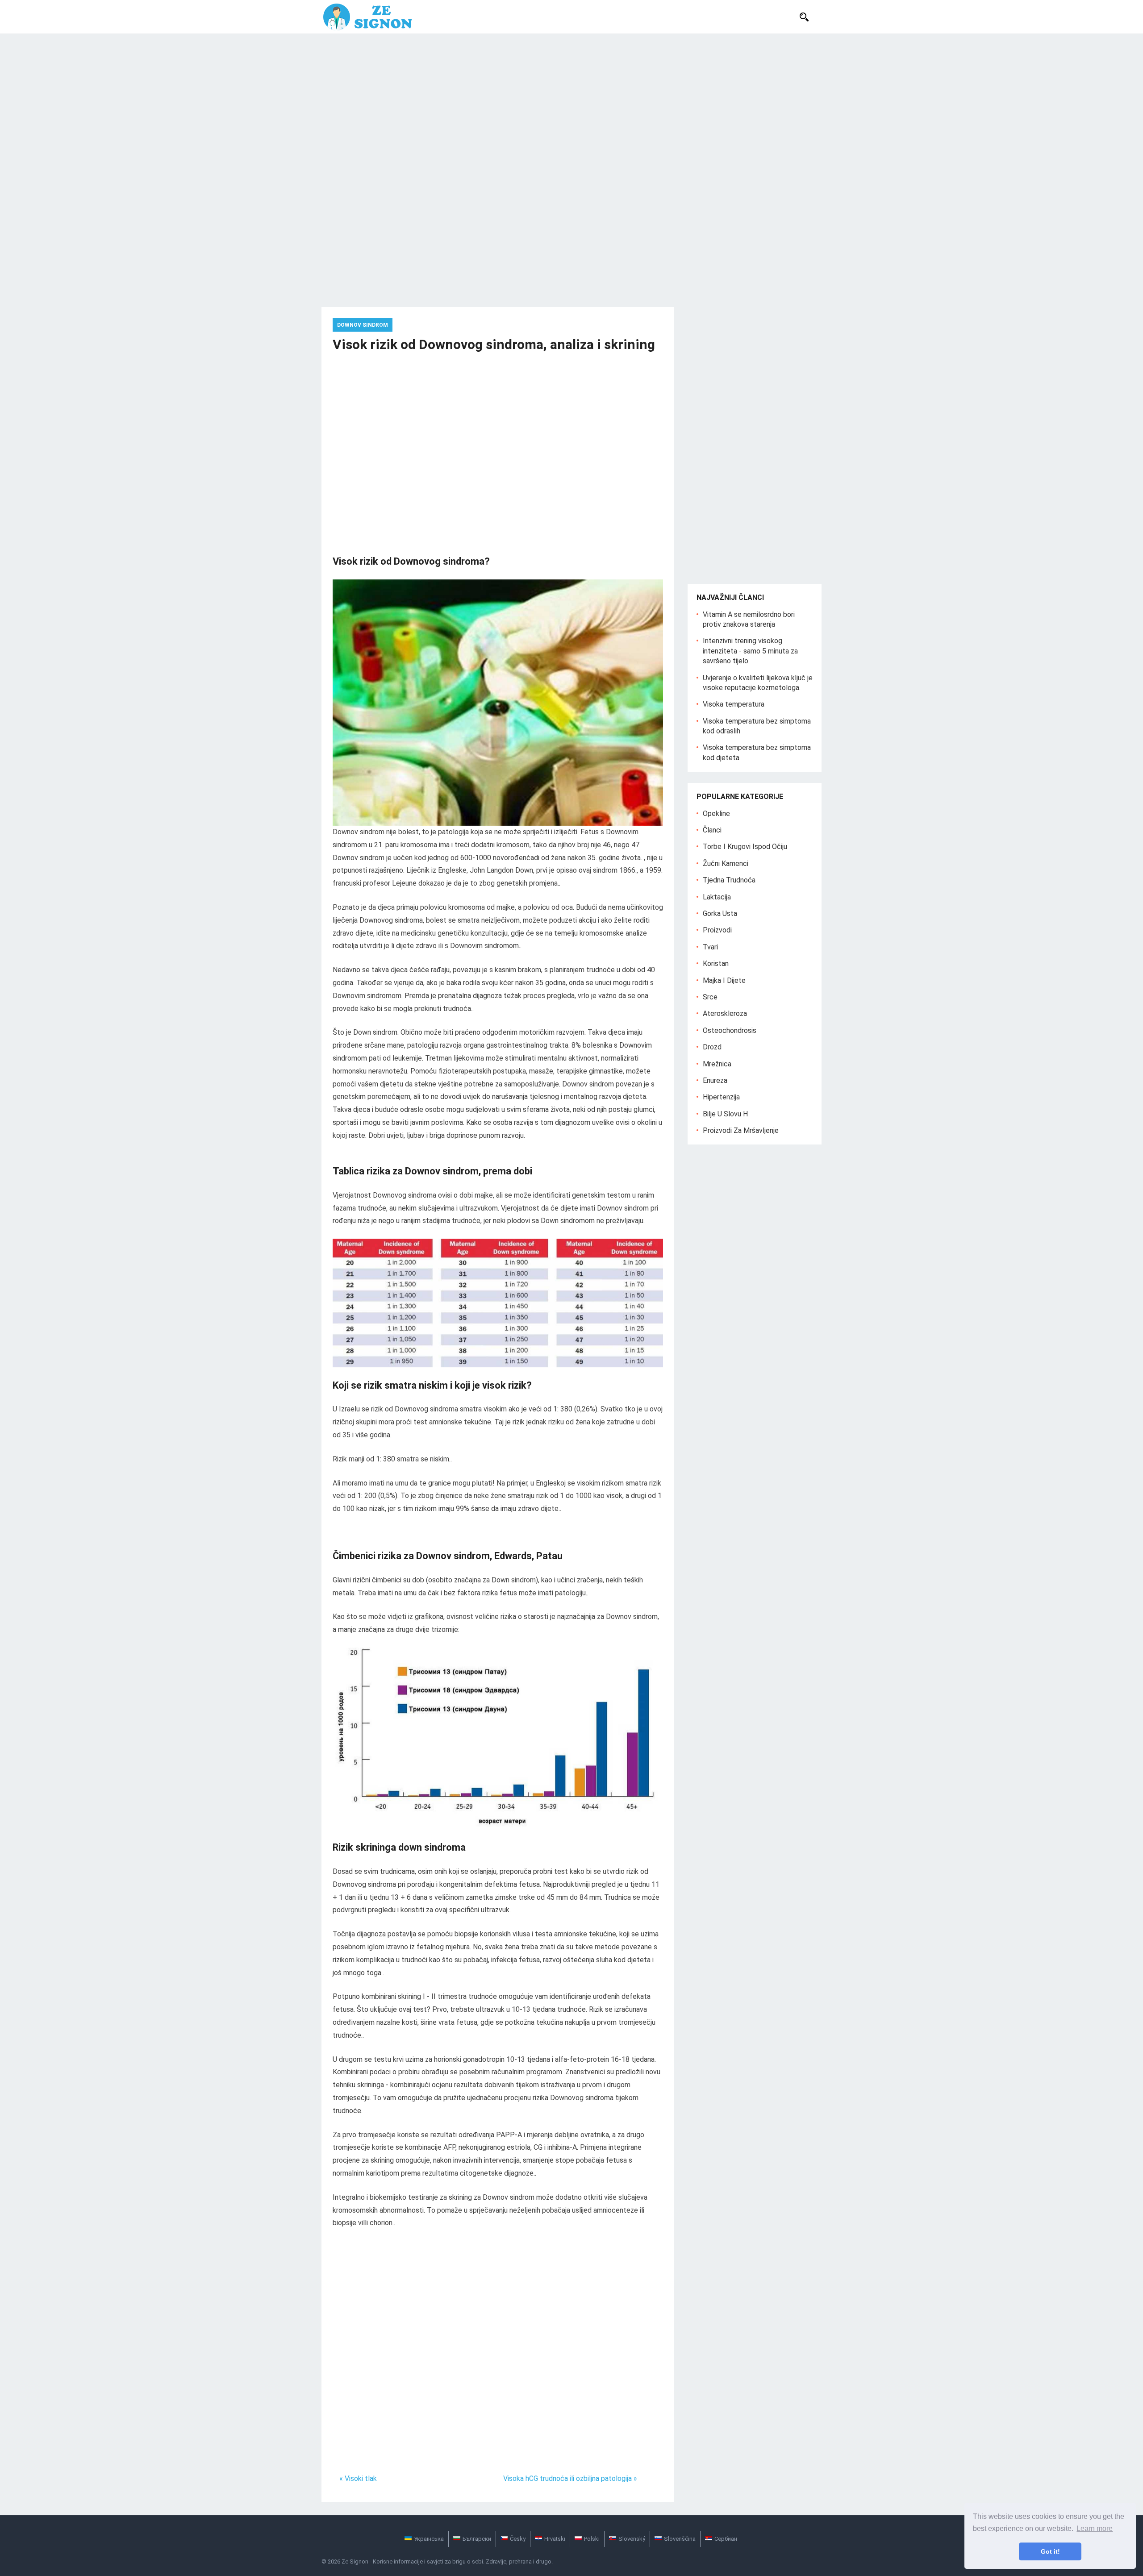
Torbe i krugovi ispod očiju (745, 847)
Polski (592, 2539)
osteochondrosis (730, 1030)
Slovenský (632, 2539)
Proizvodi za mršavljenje (741, 1130)
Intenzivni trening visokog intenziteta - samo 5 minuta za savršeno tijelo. (750, 651)
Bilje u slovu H (725, 1114)
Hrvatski (555, 2539)
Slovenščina (680, 2539)
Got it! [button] (1050, 2551)
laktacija (717, 897)
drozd (712, 1047)
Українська (429, 2539)
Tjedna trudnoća (729, 880)
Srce (710, 997)
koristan (716, 963)
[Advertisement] (571, 100)
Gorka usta (720, 913)
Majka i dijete (724, 980)
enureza (715, 1080)
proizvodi (717, 930)
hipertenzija (721, 1097)
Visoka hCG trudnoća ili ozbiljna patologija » (570, 2478)
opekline (716, 814)
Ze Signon (355, 2561)
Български (477, 2539)
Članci (712, 830)
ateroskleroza (725, 1013)
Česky (518, 2539)
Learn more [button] (1095, 2528)
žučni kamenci (726, 864)
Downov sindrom (363, 325)
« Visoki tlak (358, 2478)
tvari (710, 947)
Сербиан (726, 2539)
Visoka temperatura (734, 704)
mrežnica (717, 1064)
